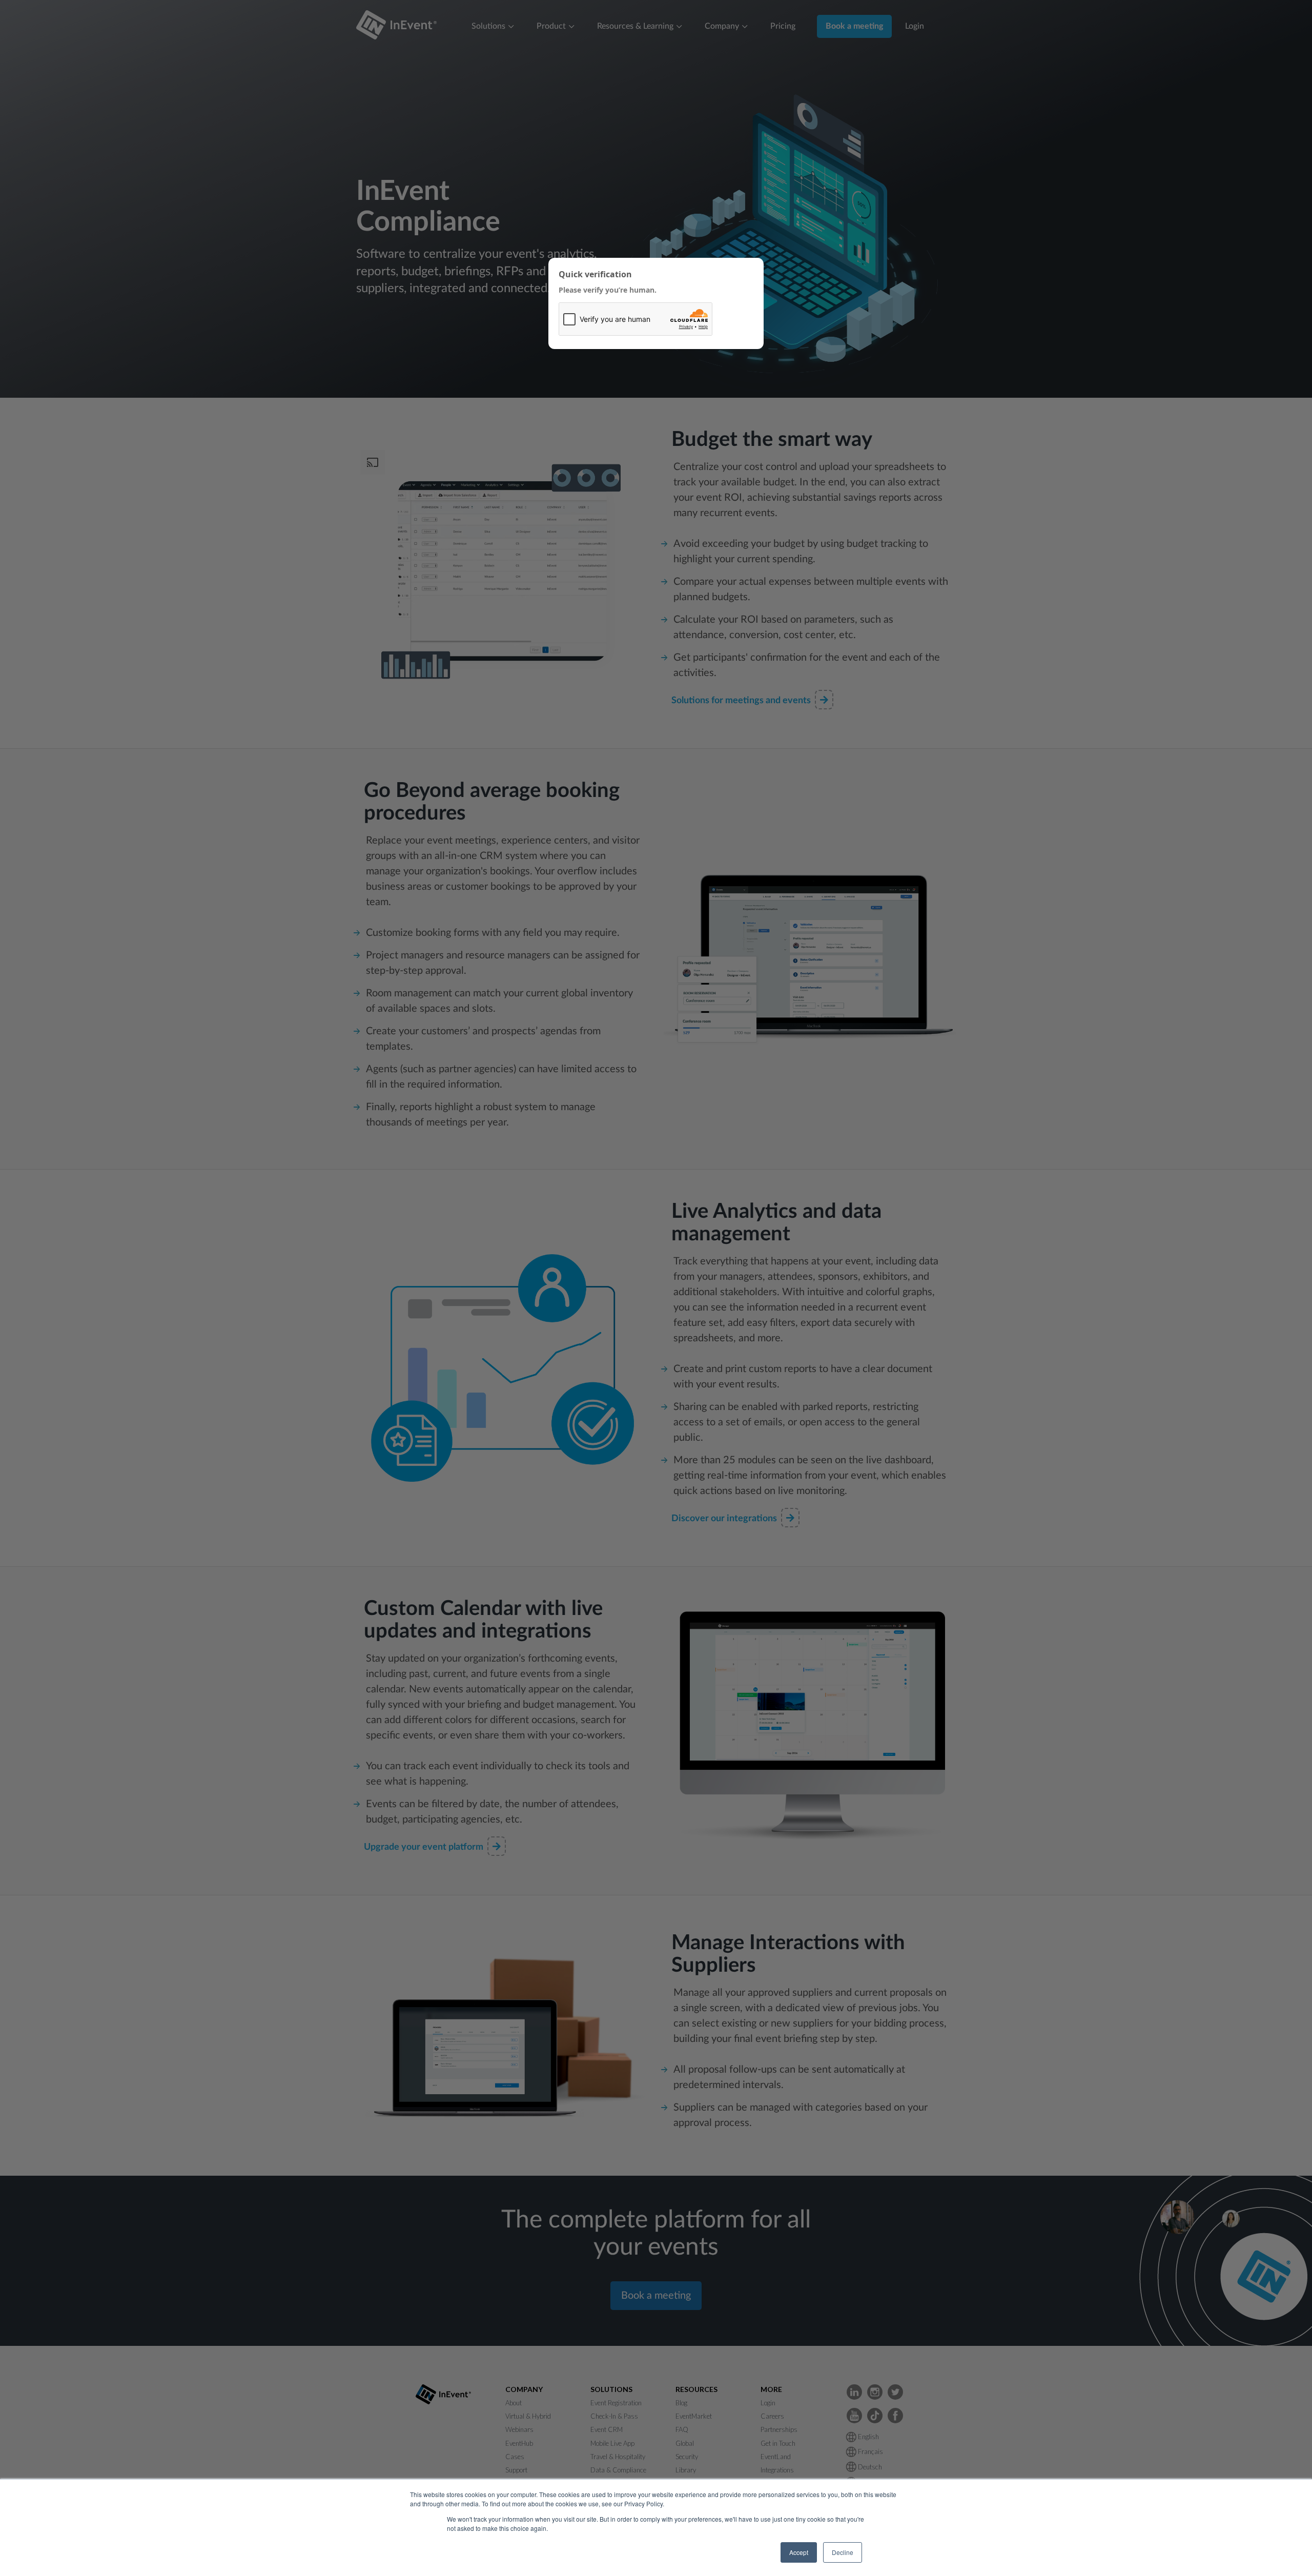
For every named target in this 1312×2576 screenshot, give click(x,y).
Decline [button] (843, 2552)
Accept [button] (799, 2552)
